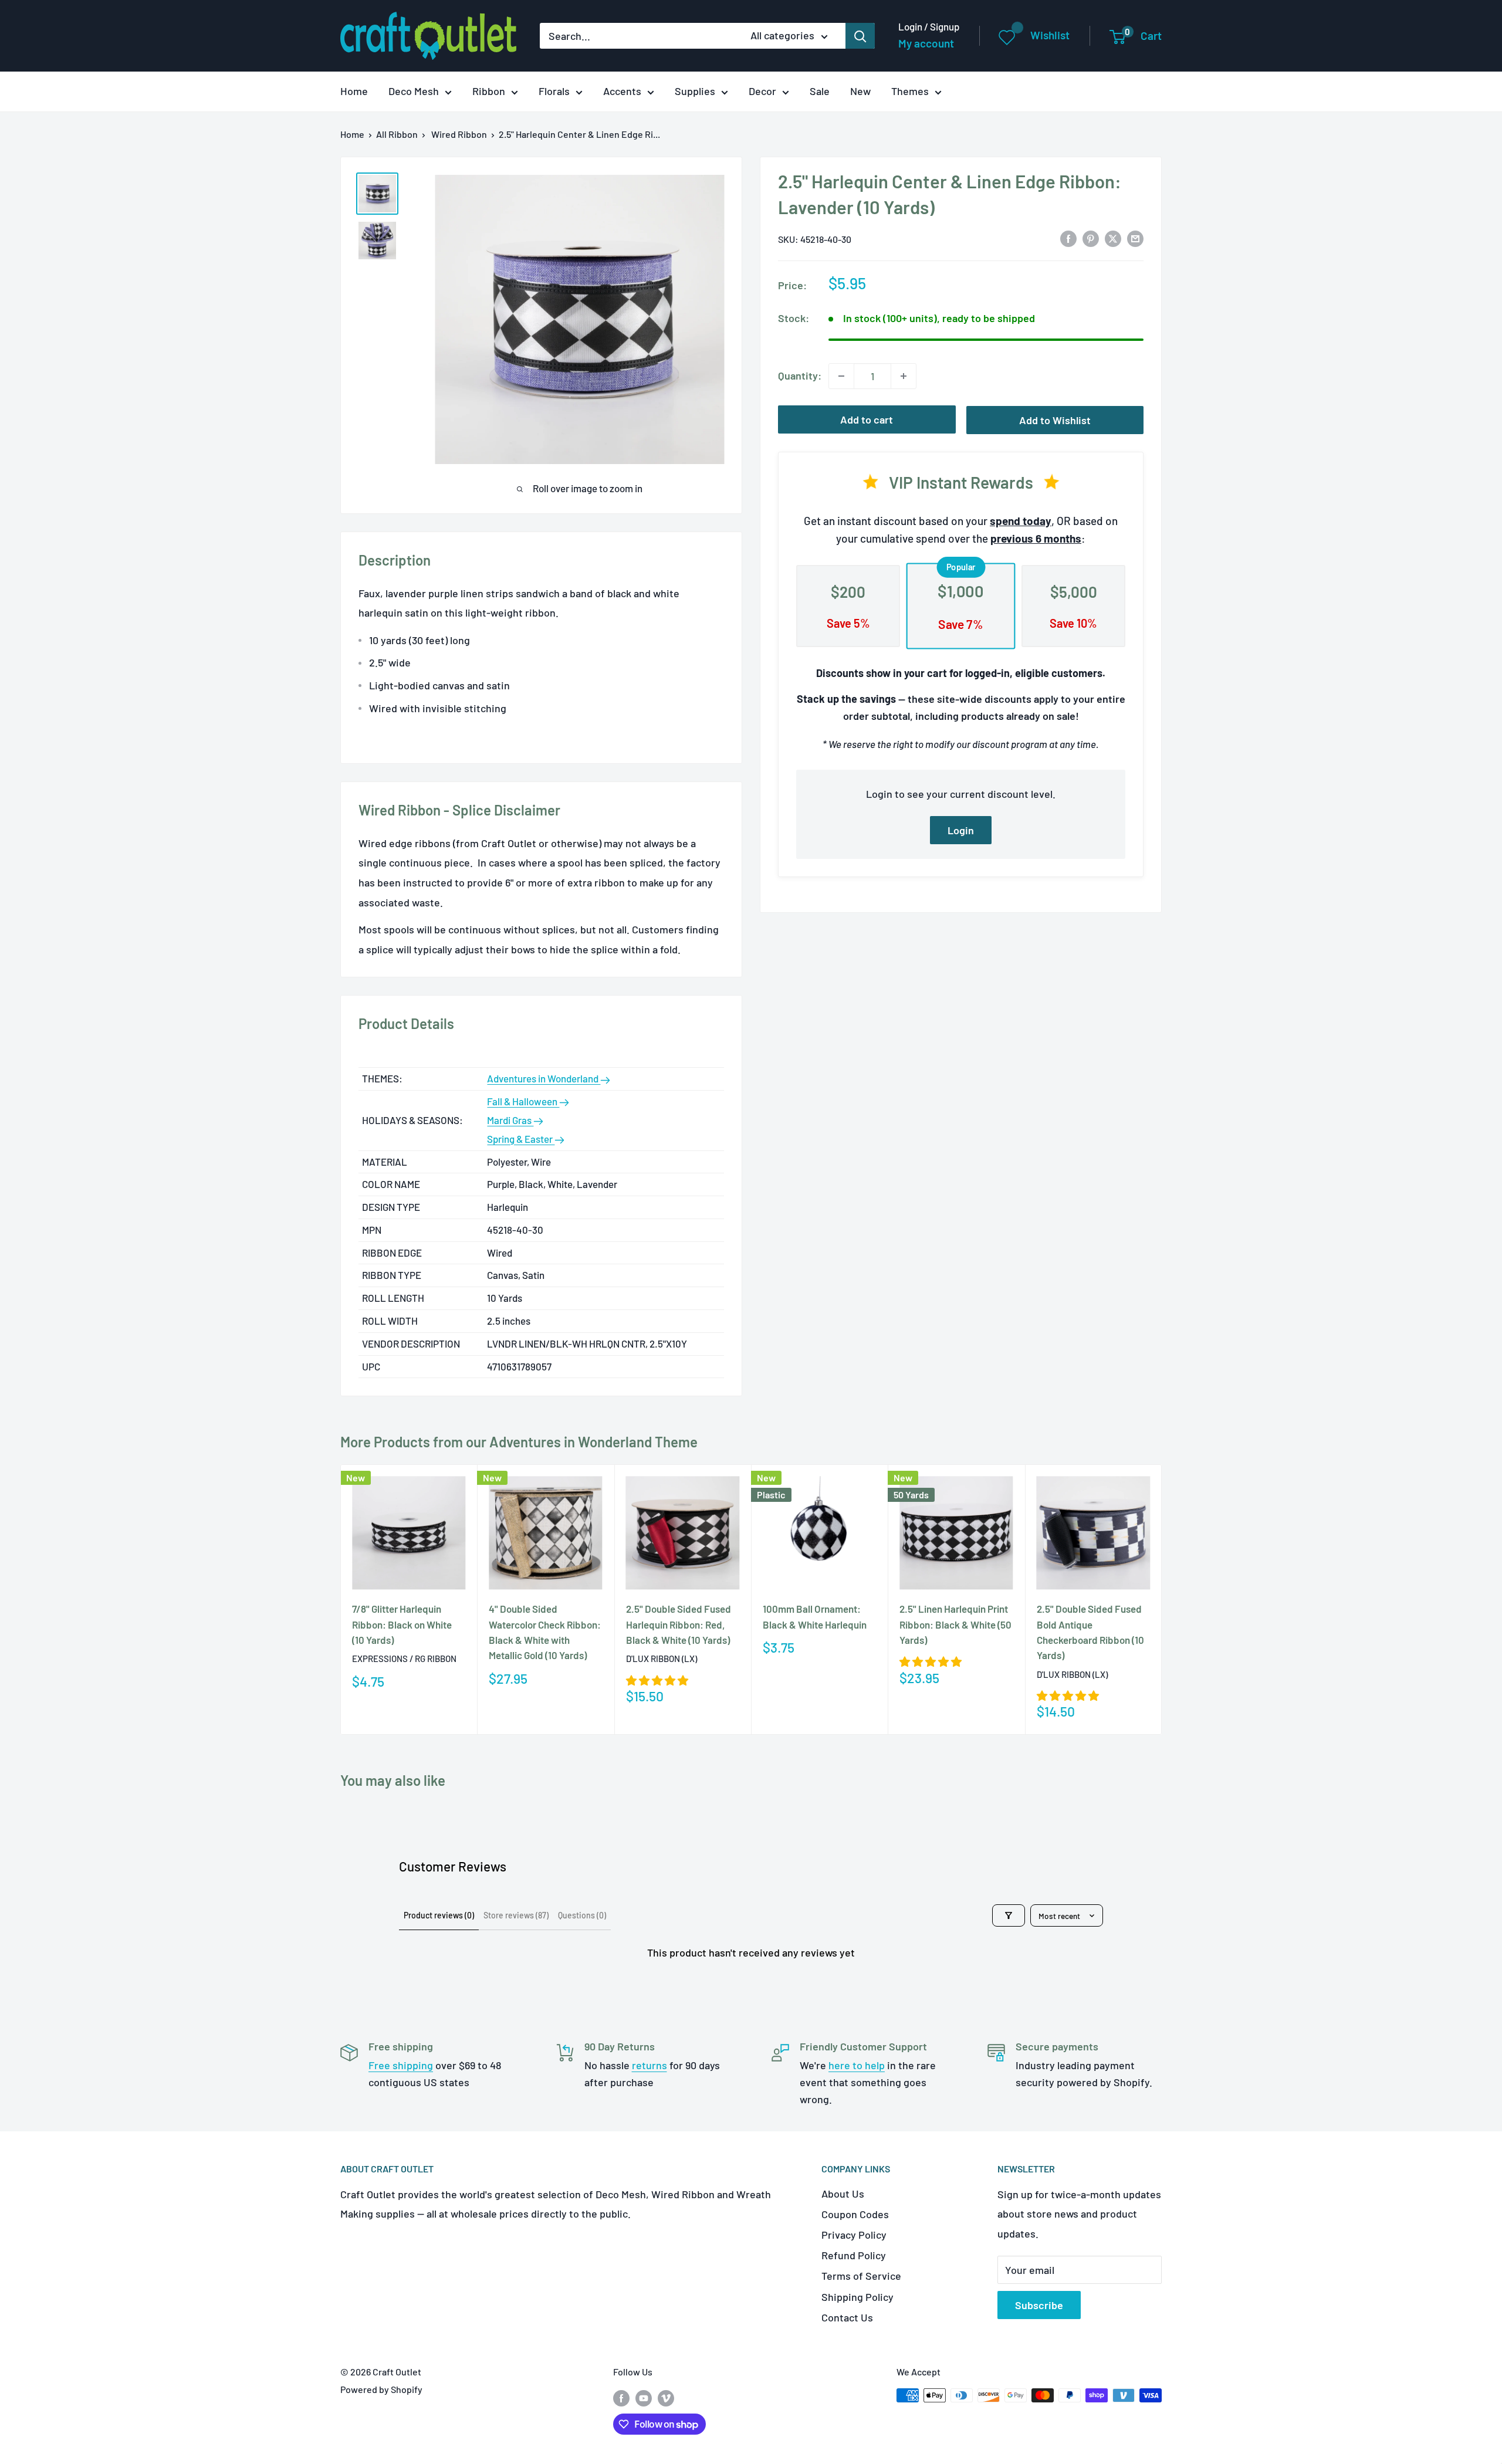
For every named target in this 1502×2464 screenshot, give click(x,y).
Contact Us (847, 2317)
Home (354, 91)
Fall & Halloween (523, 1101)
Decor (762, 91)
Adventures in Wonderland (544, 1078)
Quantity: (800, 375)
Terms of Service (861, 2276)
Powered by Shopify (381, 2389)
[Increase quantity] (904, 376)
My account (926, 43)
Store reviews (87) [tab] (516, 1915)
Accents (622, 91)
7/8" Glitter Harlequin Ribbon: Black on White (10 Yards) (402, 1625)
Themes (910, 91)
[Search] (860, 36)
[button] (657, 1680)
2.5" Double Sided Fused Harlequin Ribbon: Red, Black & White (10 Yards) (679, 1625)
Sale (820, 91)
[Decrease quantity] (841, 376)
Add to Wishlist (1055, 420)
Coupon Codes (855, 2214)
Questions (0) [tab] (582, 1915)
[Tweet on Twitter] (1113, 238)
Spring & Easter (521, 1139)
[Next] (1162, 1600)
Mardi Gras (510, 1120)
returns (649, 2065)
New (860, 91)
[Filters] (1009, 1915)
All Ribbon (397, 134)
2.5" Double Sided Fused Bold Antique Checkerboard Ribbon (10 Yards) (1090, 1632)
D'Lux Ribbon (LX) (662, 1659)
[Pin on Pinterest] (1091, 238)
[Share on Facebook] (1068, 238)
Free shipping (401, 2065)
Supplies (695, 91)
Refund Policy (854, 2255)
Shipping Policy (857, 2297)
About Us (843, 2194)
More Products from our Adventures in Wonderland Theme (519, 1442)
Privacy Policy (854, 2235)
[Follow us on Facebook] (621, 2397)
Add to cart (867, 419)
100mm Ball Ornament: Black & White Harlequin (815, 1617)
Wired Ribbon (459, 134)
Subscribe (1039, 2305)
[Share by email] (1135, 238)
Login (961, 830)
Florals (554, 91)
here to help (857, 2065)
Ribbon (489, 91)
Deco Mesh (414, 91)
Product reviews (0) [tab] (439, 1915)
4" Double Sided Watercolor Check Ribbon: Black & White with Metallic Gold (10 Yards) (545, 1632)
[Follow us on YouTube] (644, 2397)
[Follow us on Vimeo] (666, 2397)
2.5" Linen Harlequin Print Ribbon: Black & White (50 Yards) (955, 1625)
